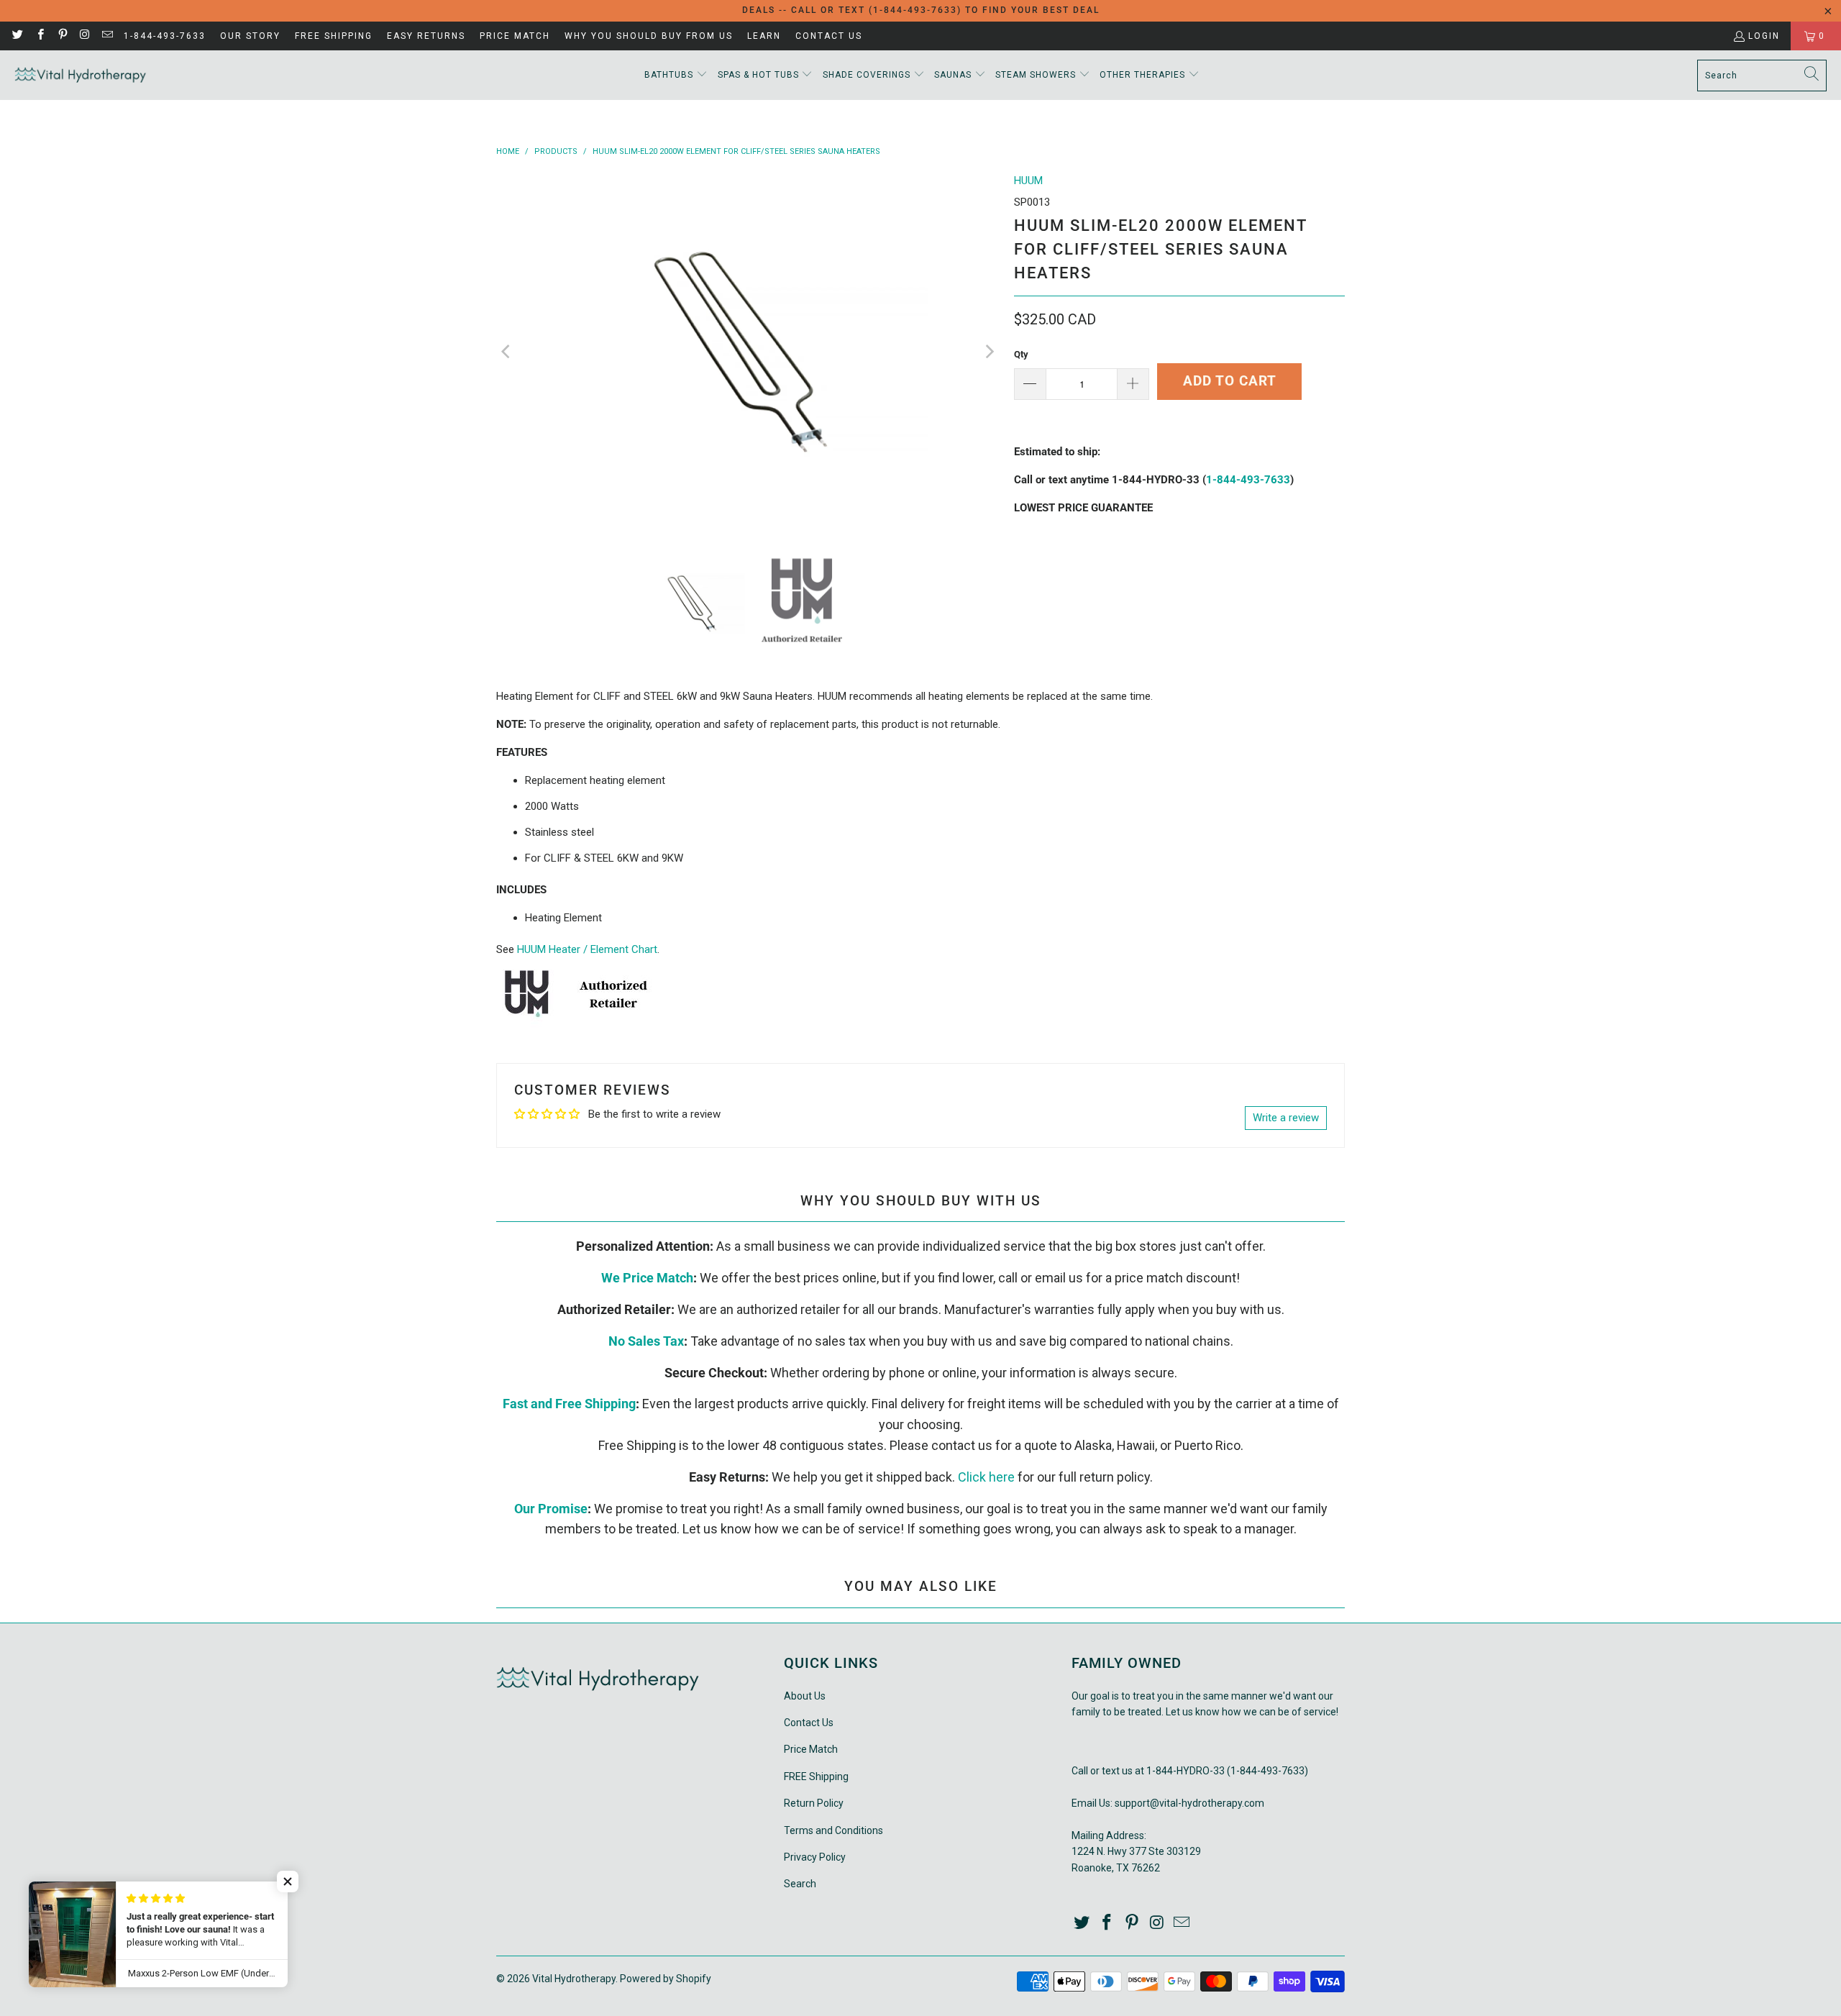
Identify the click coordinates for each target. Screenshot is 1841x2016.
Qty (1021, 354)
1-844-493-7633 (165, 36)
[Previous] (507, 352)
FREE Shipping (334, 36)
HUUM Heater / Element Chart (587, 949)
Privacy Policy (815, 1857)
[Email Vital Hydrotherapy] (107, 36)
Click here (986, 1477)
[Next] (989, 352)
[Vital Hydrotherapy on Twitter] (17, 36)
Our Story (250, 36)
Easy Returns (426, 36)
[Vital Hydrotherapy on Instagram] (84, 36)
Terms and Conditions (833, 1830)
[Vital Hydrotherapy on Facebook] (39, 36)
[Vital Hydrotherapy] (81, 75)
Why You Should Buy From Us (649, 36)
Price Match (515, 36)
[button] (676, 75)
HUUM (1028, 181)
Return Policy (814, 1803)
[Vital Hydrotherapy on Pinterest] (62, 36)
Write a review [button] (1286, 1118)
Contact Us (829, 36)
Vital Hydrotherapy (574, 1979)
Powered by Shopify (666, 1979)
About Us (805, 1696)
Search (800, 1884)
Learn (764, 36)
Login (1764, 36)
